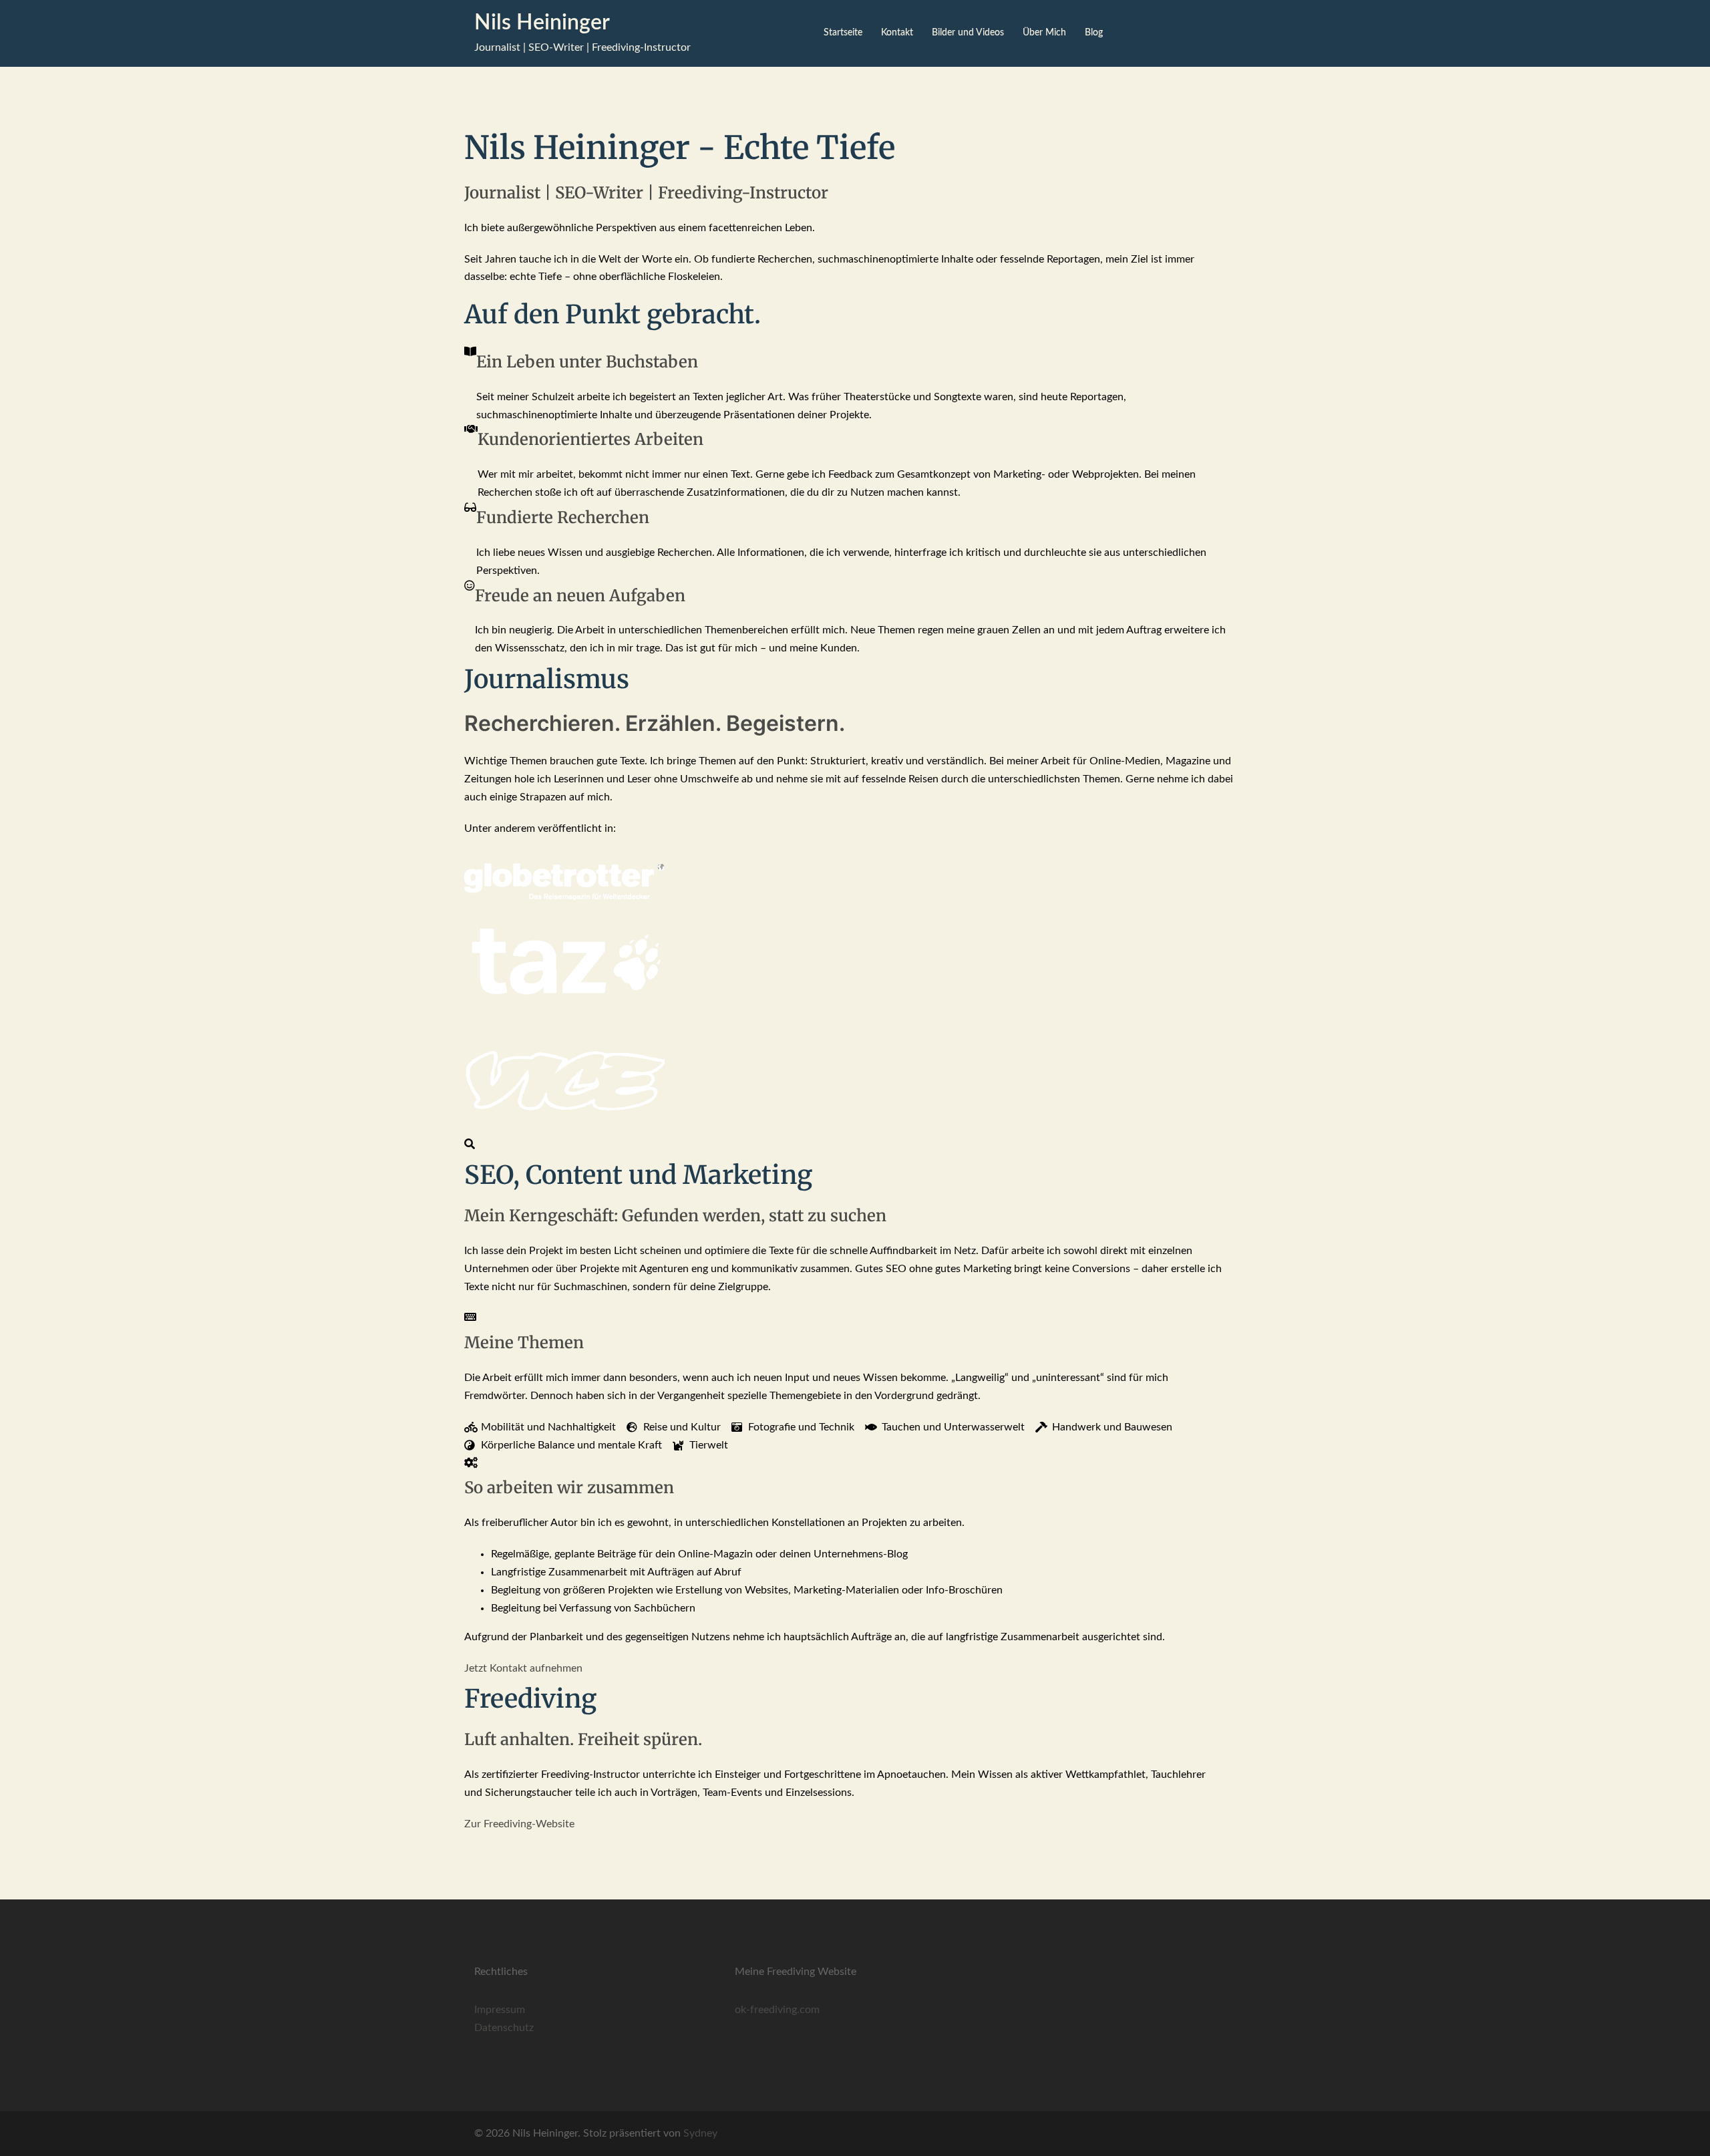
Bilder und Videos (968, 33)
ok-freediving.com (777, 2010)
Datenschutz (504, 2028)
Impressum (500, 2010)
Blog (1094, 33)
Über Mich (1044, 33)
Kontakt (897, 33)
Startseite (843, 33)
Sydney (700, 2133)
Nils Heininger (542, 23)
